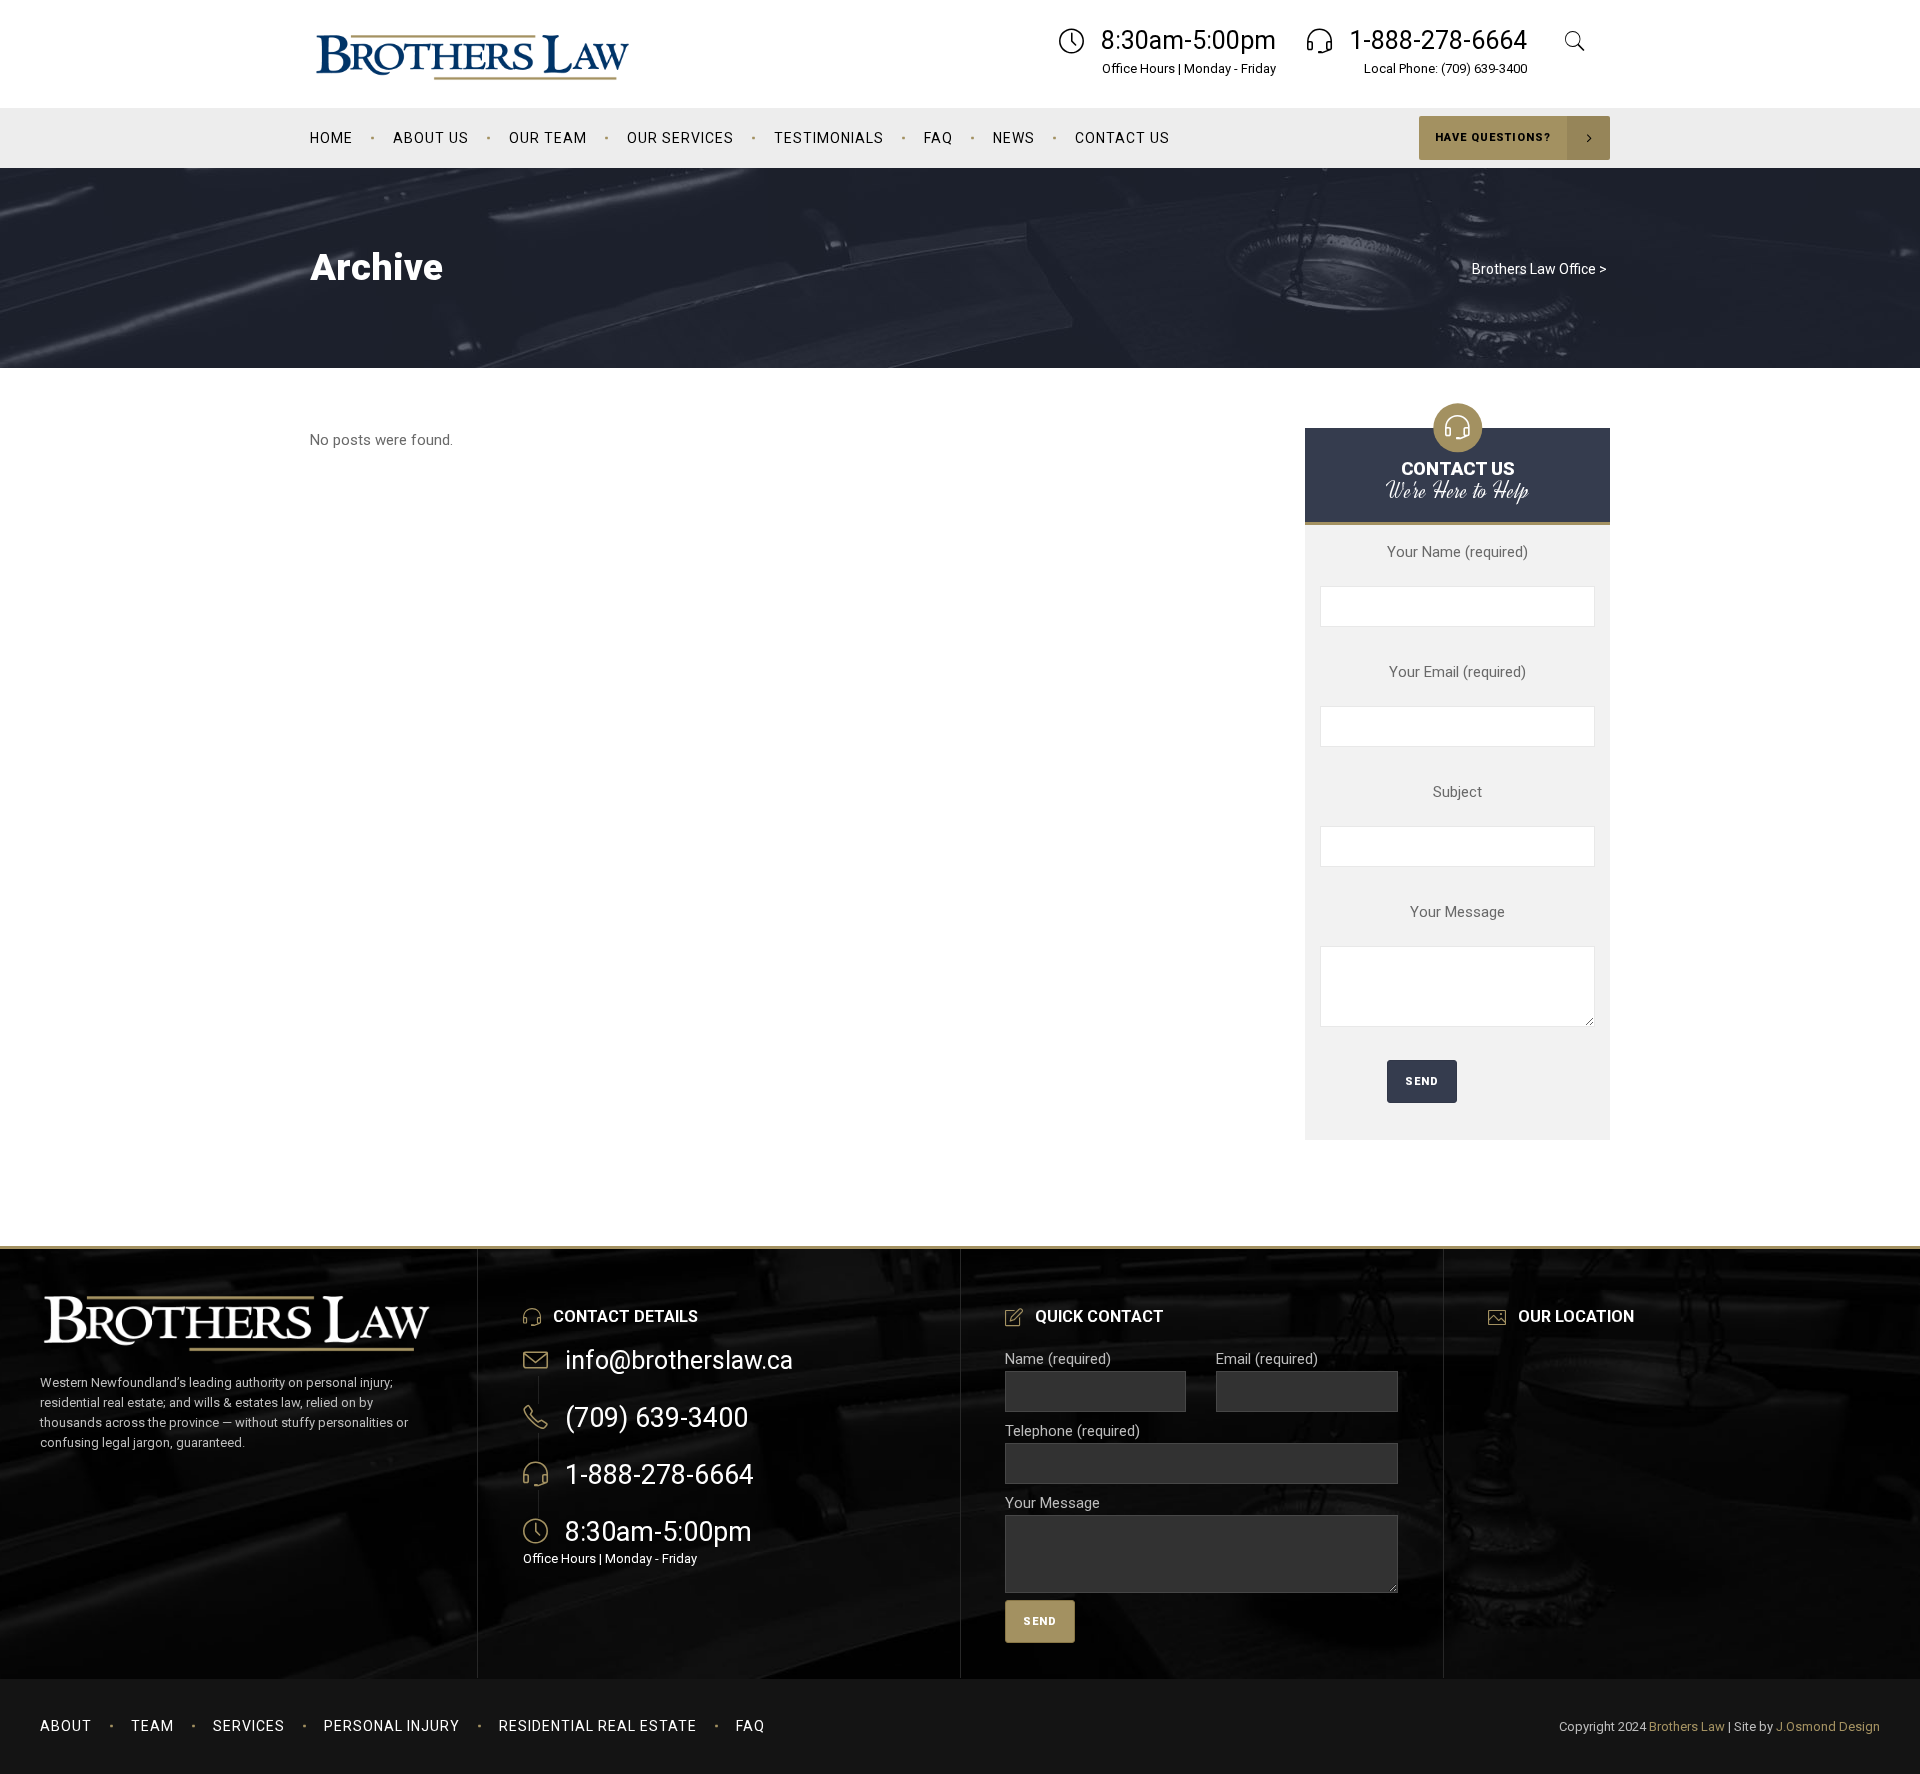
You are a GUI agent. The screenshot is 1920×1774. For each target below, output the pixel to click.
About (66, 1726)
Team (152, 1726)
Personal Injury (392, 1726)
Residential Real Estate (598, 1726)
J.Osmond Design (1828, 1726)
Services (249, 1726)
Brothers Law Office (1534, 269)
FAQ (750, 1726)
